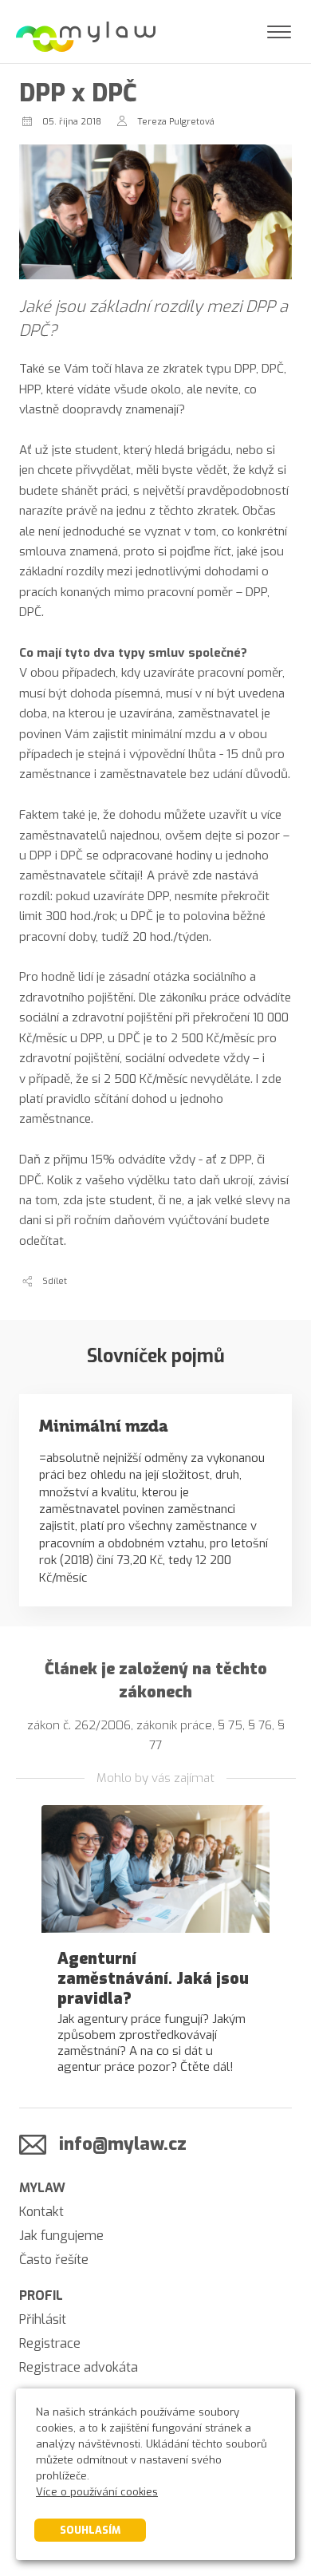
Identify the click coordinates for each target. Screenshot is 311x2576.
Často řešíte (54, 2260)
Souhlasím (90, 2530)
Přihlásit (43, 2319)
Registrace (50, 2343)
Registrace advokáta (79, 2367)
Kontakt (41, 2212)
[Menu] (279, 32)
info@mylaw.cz (123, 2144)
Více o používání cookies (97, 2492)
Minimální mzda (104, 1426)
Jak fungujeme (61, 2236)
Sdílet (55, 1281)
